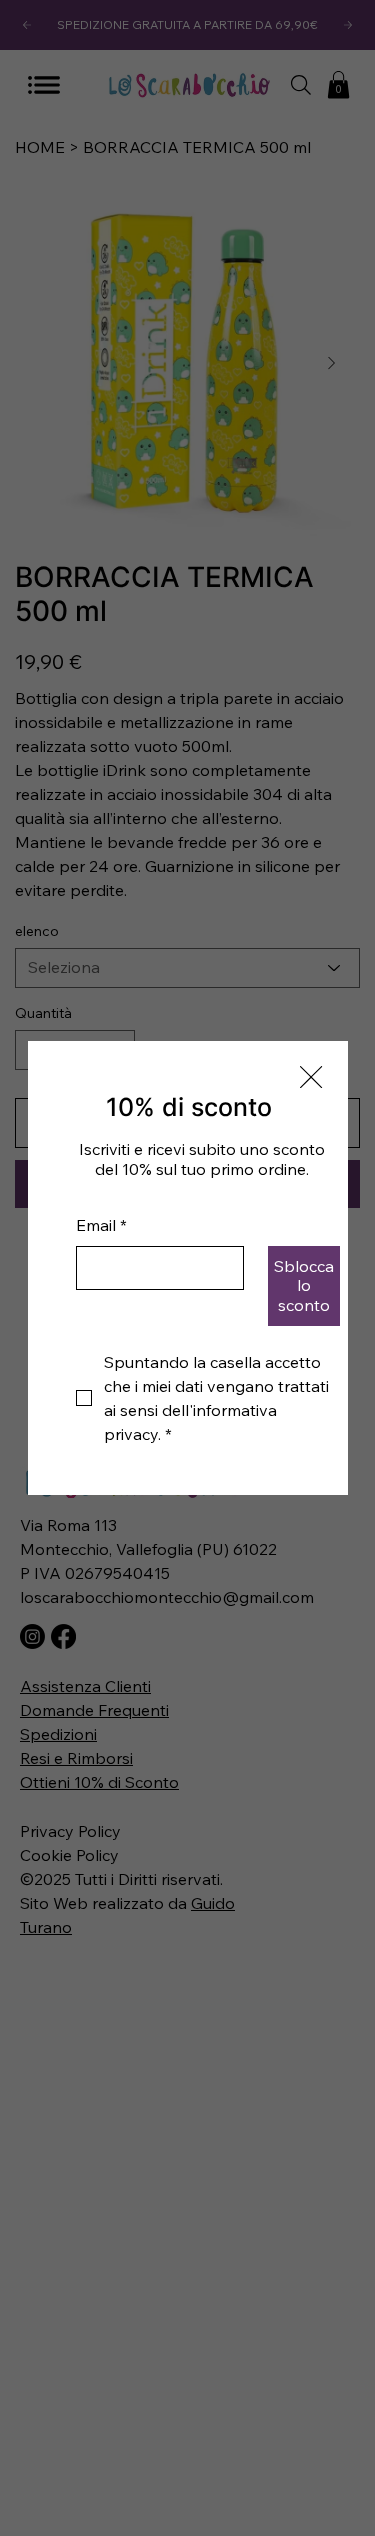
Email (101, 1225)
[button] (311, 1078)
